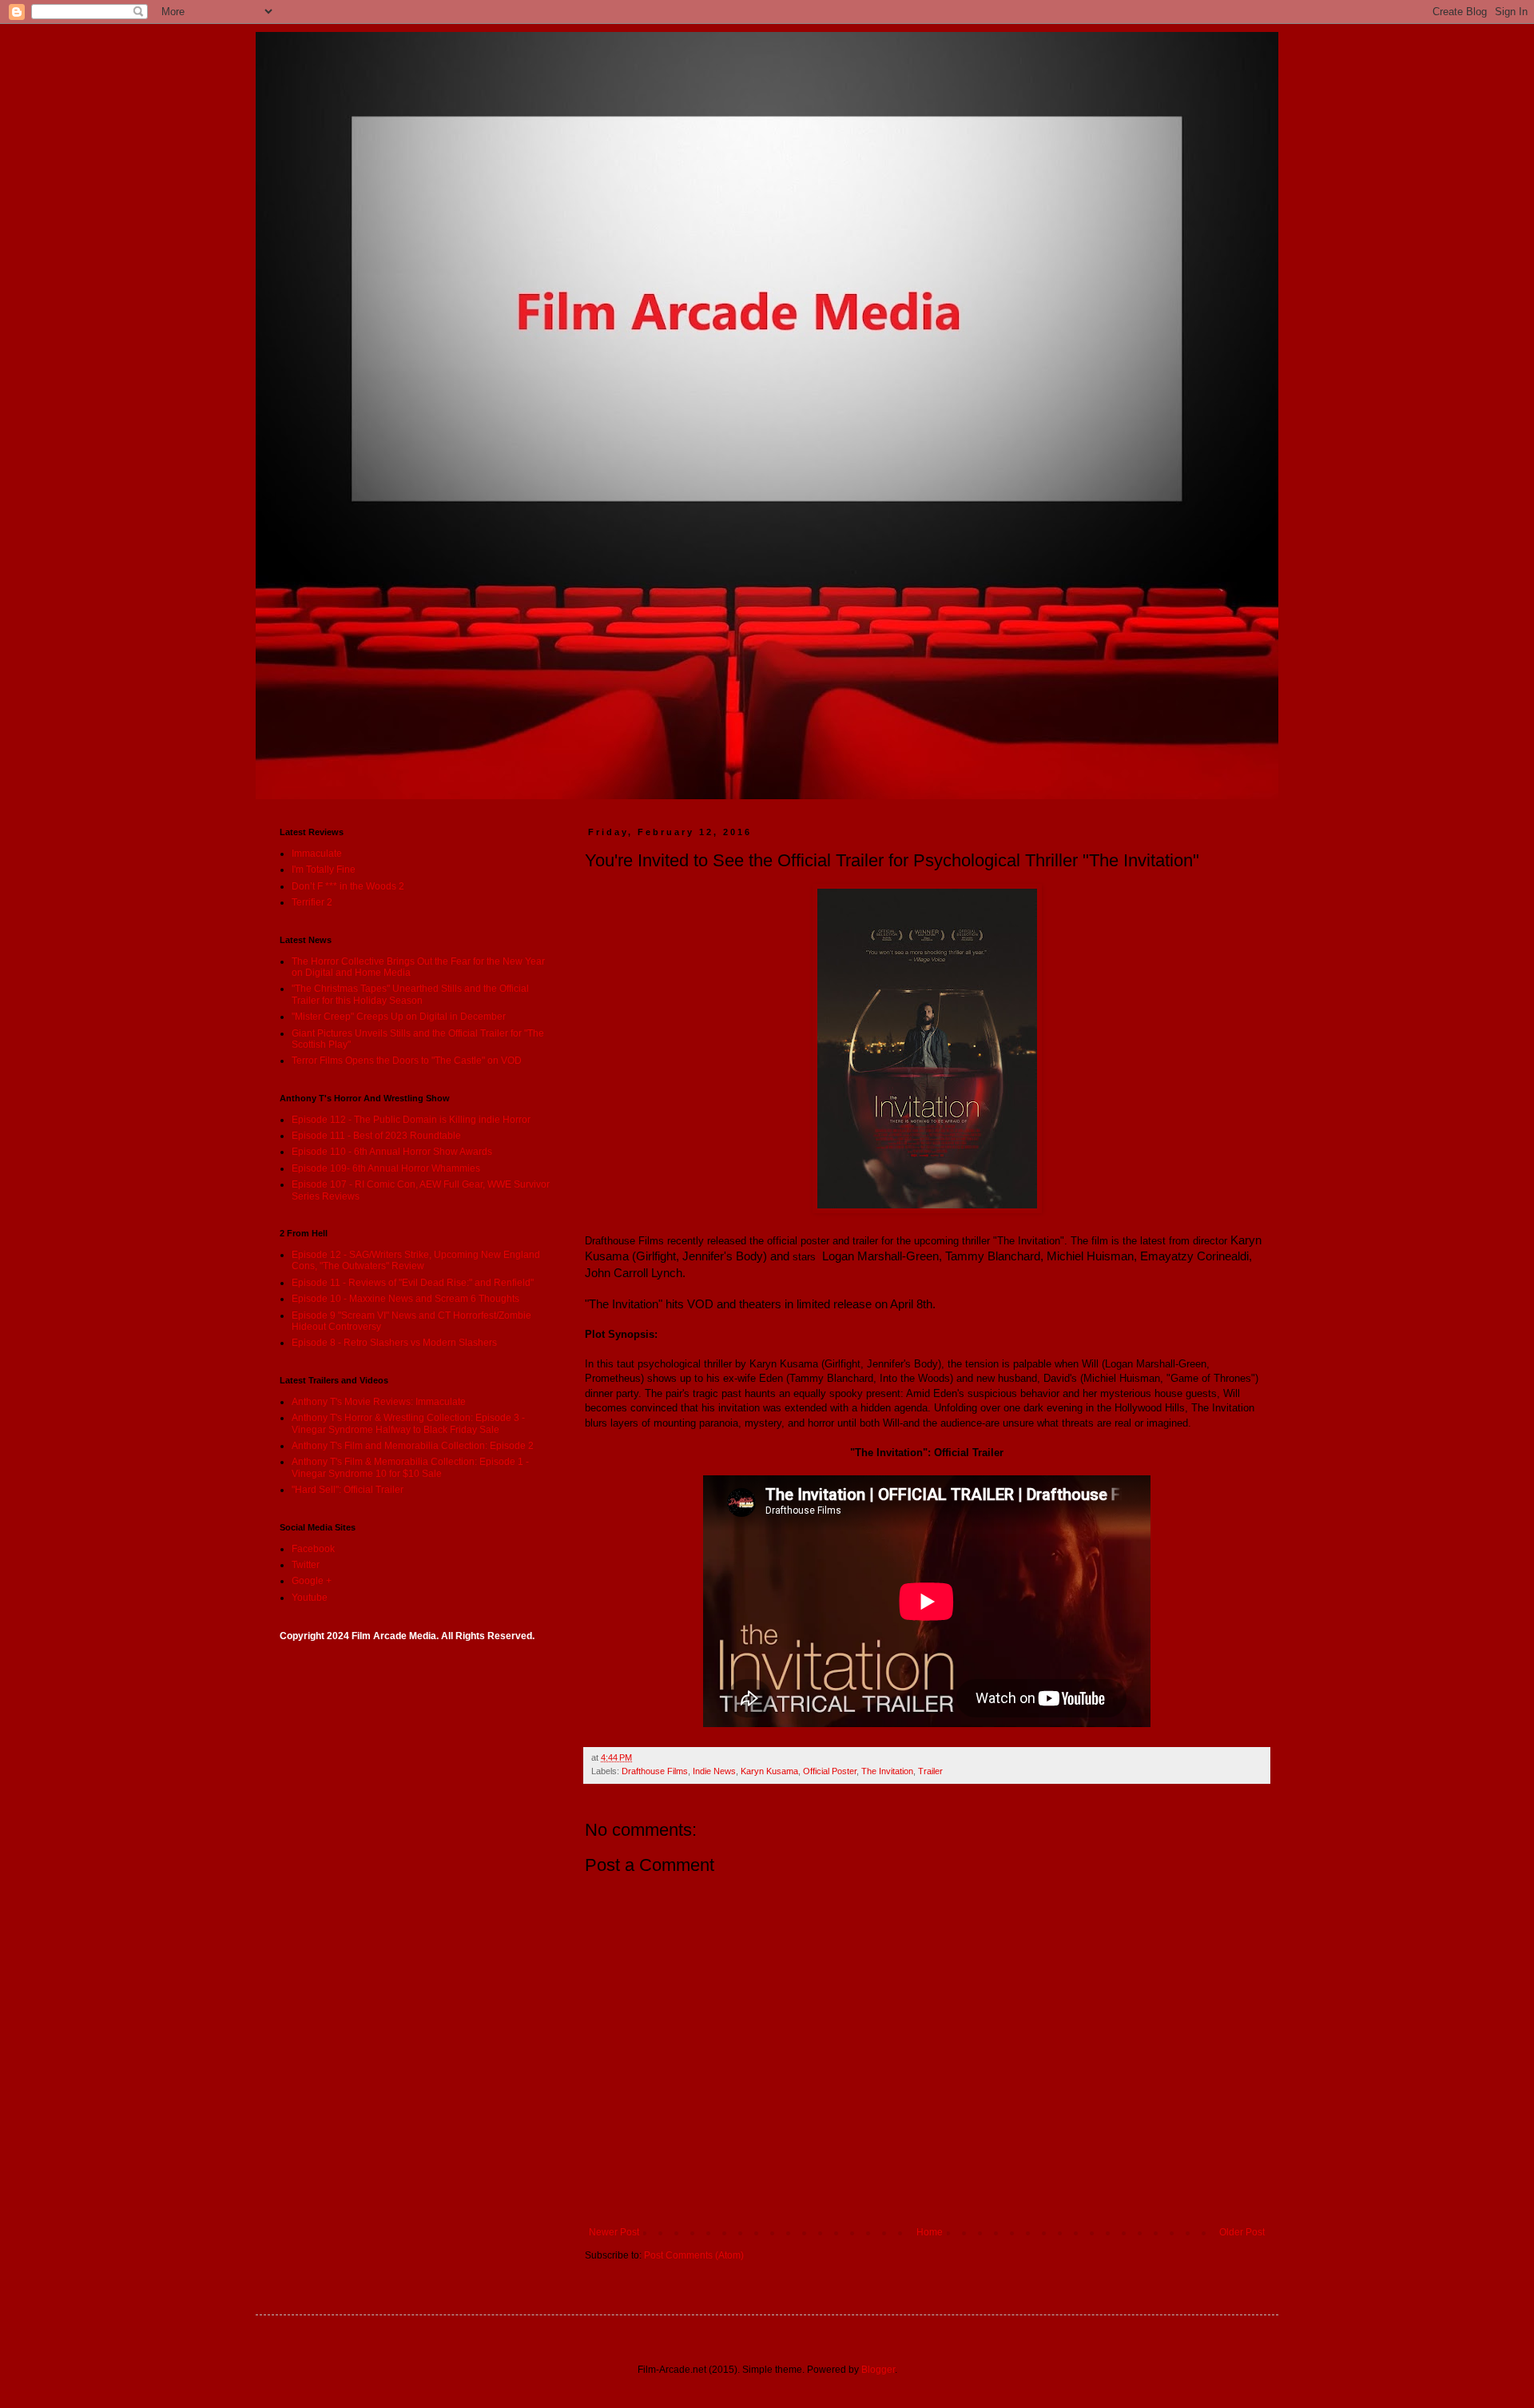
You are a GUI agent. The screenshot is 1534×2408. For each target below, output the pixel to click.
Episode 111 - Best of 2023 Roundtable (376, 1136)
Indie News (714, 1771)
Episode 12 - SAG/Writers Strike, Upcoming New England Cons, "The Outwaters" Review (416, 1260)
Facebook (313, 1549)
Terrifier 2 (312, 902)
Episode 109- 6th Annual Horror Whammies (386, 1168)
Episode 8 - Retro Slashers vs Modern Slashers (394, 1343)
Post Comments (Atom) (694, 2255)
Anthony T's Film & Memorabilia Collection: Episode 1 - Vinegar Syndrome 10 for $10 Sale (410, 1467)
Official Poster (830, 1771)
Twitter (306, 1565)
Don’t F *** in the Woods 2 (348, 886)
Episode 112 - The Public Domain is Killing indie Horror (411, 1120)
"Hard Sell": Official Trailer (348, 1490)
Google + (312, 1581)
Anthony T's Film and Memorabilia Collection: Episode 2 (413, 1446)
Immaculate (317, 854)
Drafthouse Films (655, 1771)
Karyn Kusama (769, 1771)
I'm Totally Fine (324, 870)
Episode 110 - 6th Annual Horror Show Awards (392, 1152)
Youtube (310, 1598)
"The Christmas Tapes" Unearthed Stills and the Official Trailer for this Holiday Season (410, 994)
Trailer (930, 1771)
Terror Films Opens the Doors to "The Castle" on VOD (407, 1061)
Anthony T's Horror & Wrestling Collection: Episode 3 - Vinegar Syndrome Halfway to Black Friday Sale (408, 1423)
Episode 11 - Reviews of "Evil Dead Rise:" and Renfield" (413, 1283)
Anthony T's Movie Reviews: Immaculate (379, 1402)
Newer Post (614, 2232)
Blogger (878, 2370)
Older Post (1242, 2232)
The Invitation (887, 1771)
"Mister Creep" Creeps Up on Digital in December (399, 1017)
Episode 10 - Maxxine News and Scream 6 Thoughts (405, 1299)
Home (930, 2232)
